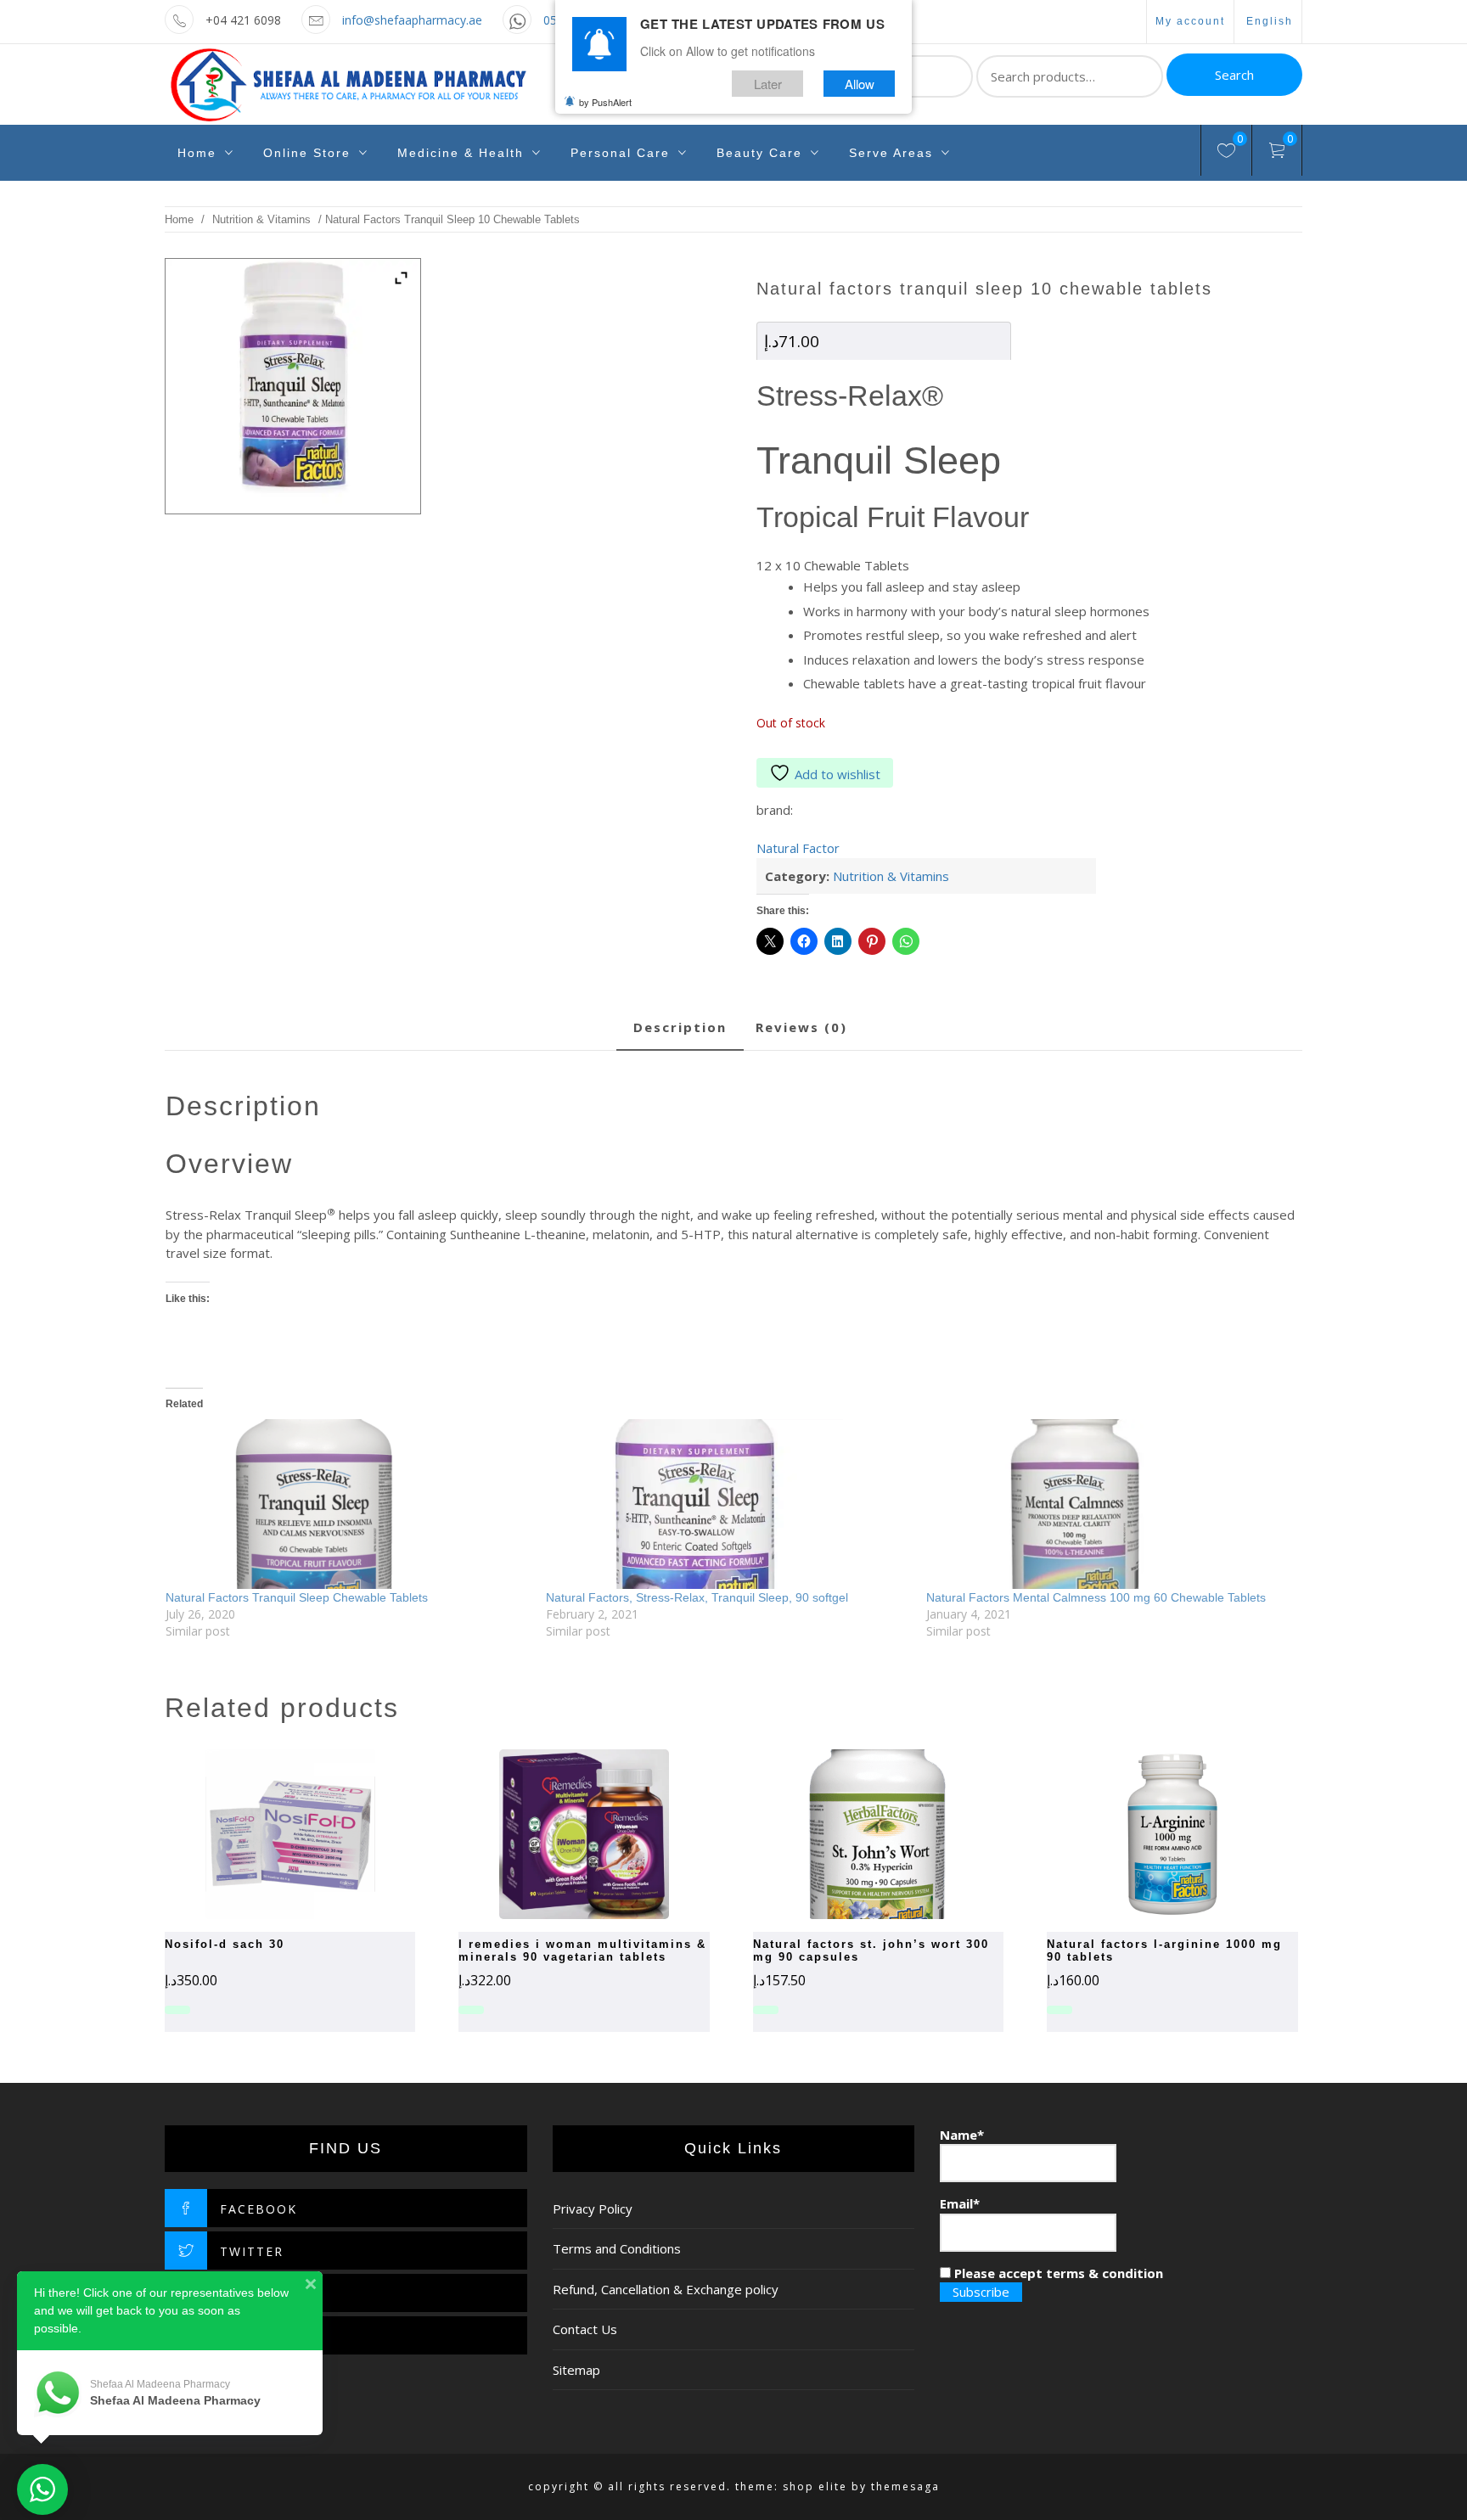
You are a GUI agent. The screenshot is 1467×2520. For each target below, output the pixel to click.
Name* (962, 2135)
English (1270, 21)
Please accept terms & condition (1057, 2273)
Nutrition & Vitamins (261, 219)
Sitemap (576, 2370)
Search (1234, 75)
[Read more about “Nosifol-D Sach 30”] (261, 1834)
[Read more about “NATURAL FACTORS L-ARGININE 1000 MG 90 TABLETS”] (1143, 1834)
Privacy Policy (593, 2209)
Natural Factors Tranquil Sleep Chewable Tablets (297, 1597)
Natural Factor (798, 848)
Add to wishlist (837, 774)
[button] (848, 1834)
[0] (1226, 153)
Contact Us (585, 2329)
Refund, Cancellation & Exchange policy (666, 2289)
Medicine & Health (461, 153)
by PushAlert (605, 102)
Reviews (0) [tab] (801, 1027)
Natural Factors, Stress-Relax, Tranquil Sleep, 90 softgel (697, 1597)
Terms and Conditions (617, 2248)
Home (197, 153)
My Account (1190, 21)
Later (768, 84)
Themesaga (905, 2486)
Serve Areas (891, 153)
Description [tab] (680, 1027)
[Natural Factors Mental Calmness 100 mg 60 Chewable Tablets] (1108, 1504)
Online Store (307, 153)
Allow (860, 84)
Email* (960, 2203)
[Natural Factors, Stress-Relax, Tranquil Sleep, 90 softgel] (728, 1504)
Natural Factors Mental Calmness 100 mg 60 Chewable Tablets (1096, 1597)
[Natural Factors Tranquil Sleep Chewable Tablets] (347, 1504)
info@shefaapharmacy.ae (412, 20)
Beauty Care (759, 153)
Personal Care (620, 153)
